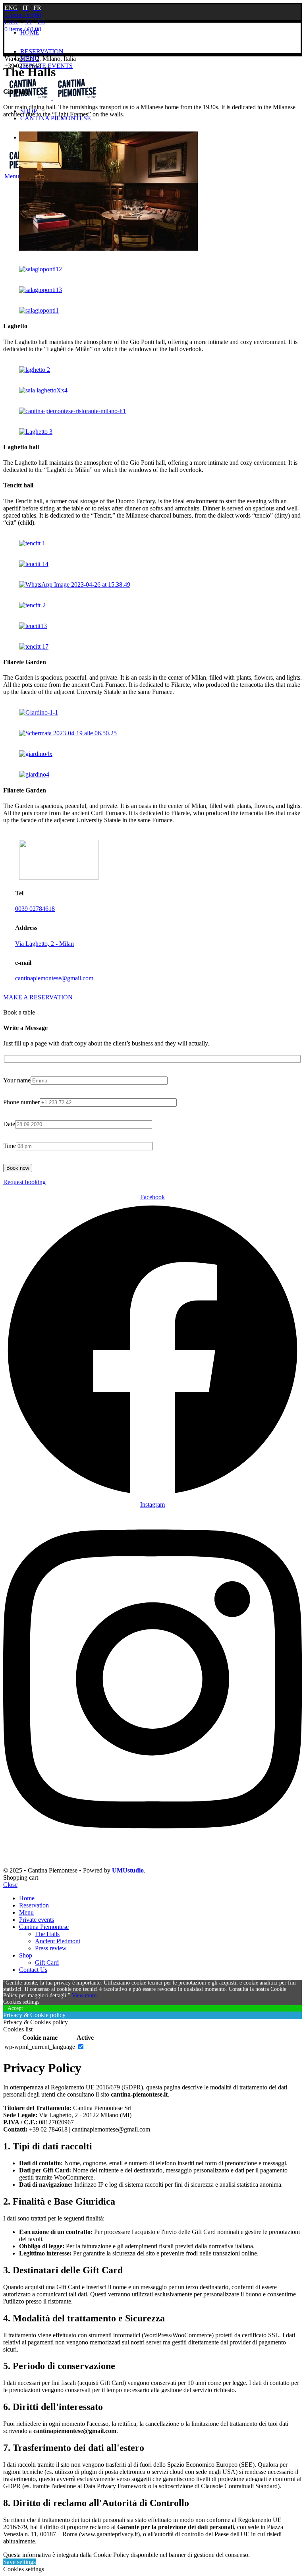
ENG (11, 22)
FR (41, 22)
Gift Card (47, 1962)
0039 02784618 (35, 909)
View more (84, 1995)
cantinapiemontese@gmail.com (54, 978)
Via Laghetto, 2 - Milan (44, 944)
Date (9, 1124)
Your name (17, 1080)
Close (10, 1885)
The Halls (47, 1934)
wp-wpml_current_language (40, 2047)
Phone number (21, 1102)
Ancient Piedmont (58, 1941)
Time (10, 1146)
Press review (51, 1948)
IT (28, 22)
